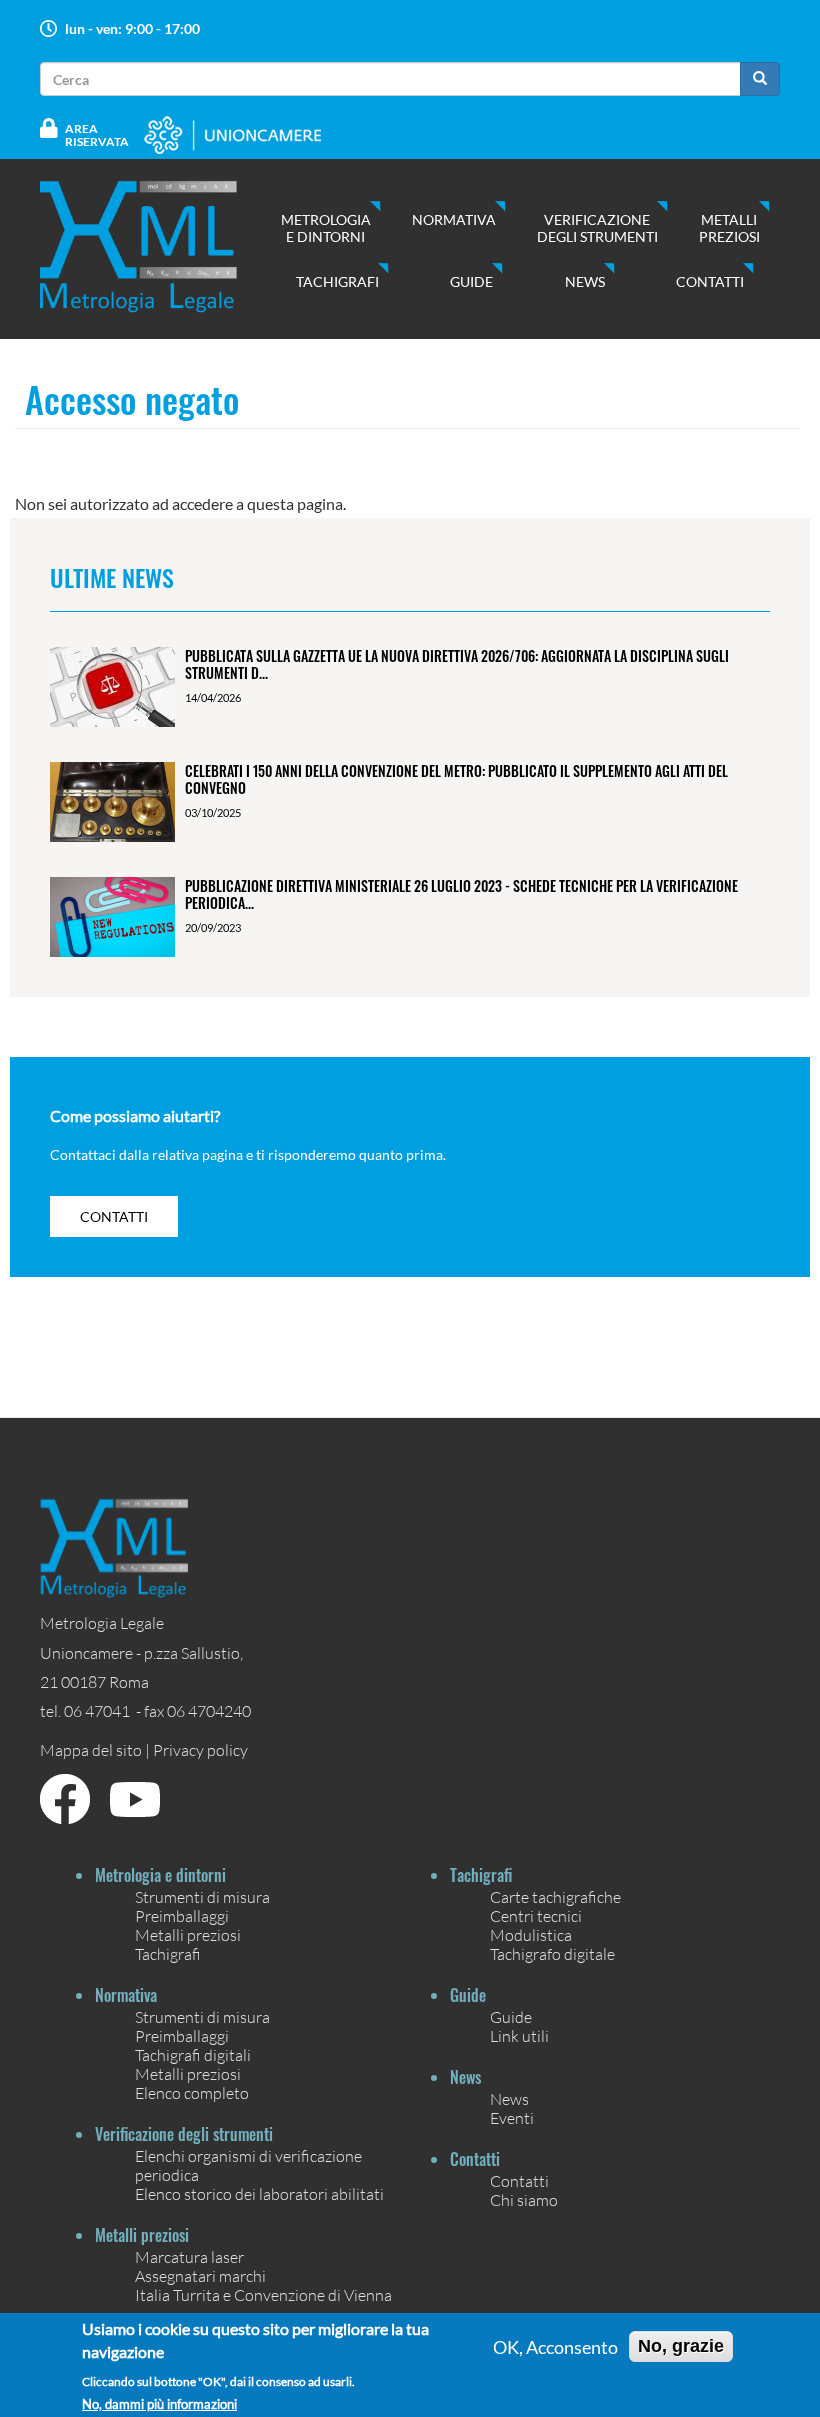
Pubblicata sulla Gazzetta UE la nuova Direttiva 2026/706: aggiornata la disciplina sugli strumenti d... (457, 664)
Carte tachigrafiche (555, 1896)
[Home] (158, 246)
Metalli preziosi (729, 228)
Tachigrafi (337, 281)
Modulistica (531, 1934)
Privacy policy (200, 1749)
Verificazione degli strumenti (597, 228)
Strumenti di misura (202, 1896)
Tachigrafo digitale (552, 1953)
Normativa (454, 219)
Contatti (710, 281)
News (585, 281)
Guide (471, 281)
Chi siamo (524, 2199)
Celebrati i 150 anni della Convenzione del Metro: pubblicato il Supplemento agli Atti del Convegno (456, 779)
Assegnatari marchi (200, 2275)
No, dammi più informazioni (159, 2404)
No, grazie (681, 2346)
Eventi (512, 2117)
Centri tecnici (536, 1915)
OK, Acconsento (555, 2347)
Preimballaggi (182, 1915)
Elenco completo (192, 2092)
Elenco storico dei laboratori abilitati (259, 2193)
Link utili (519, 2035)
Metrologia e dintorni (326, 228)
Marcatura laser (189, 2256)
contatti (114, 1216)
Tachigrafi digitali (193, 2054)
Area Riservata (97, 135)
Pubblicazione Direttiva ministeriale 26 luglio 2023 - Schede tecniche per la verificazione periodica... (461, 894)
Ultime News (112, 577)
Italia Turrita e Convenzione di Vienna (263, 2294)
